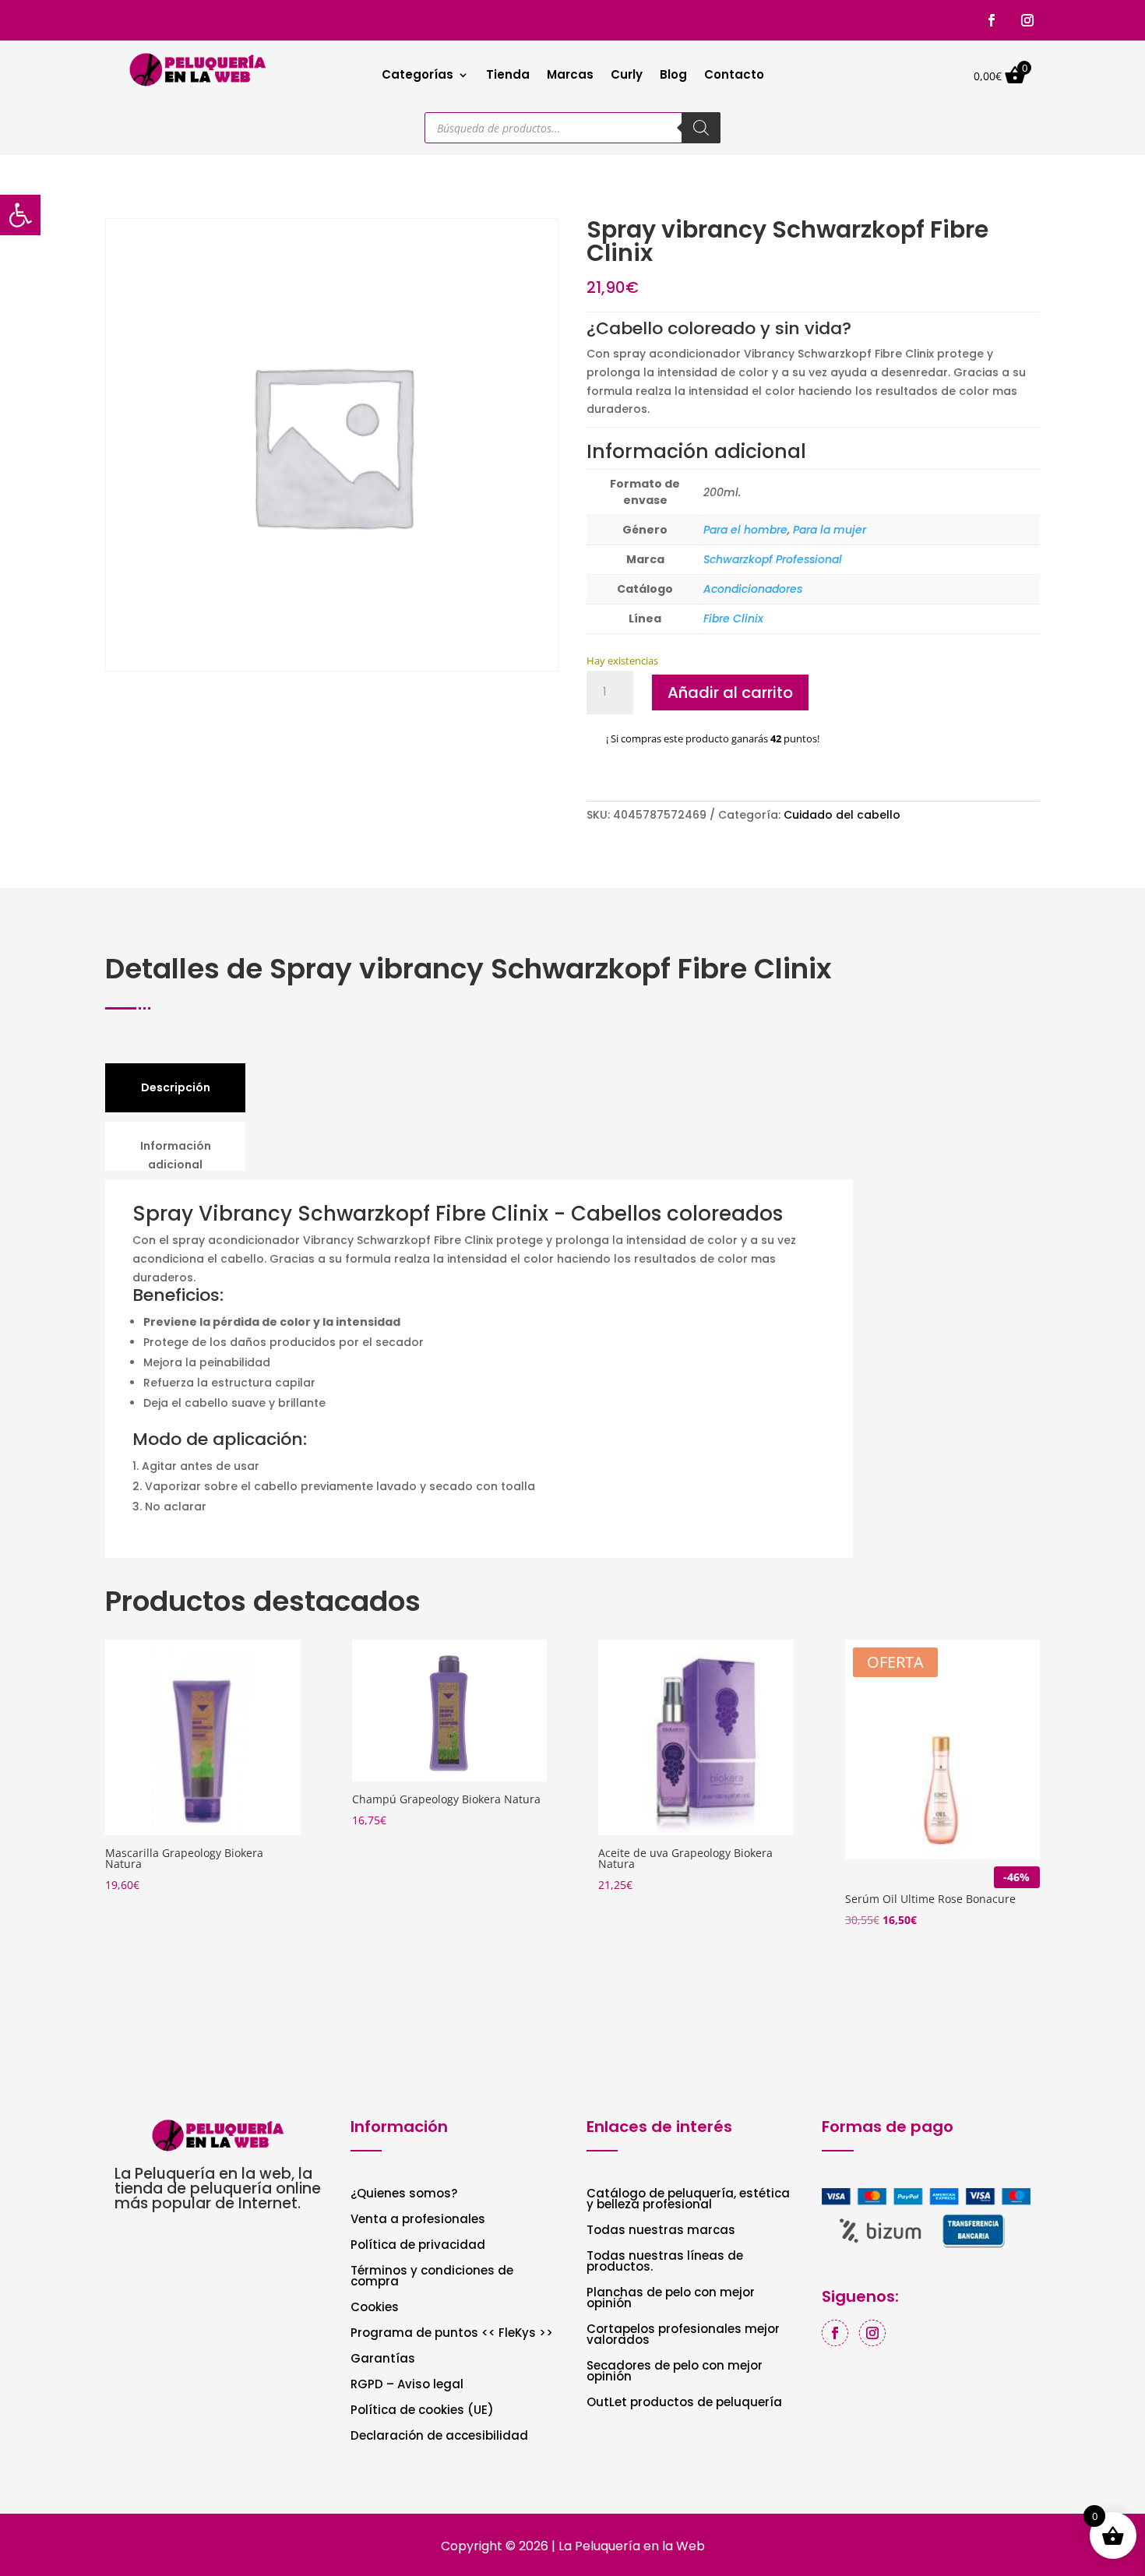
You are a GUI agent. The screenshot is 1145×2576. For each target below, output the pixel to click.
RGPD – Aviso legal (407, 2386)
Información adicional (176, 1155)
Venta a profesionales (418, 2220)
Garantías (383, 2360)
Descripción (176, 1087)
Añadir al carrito (730, 692)
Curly (627, 76)
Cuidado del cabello (842, 815)
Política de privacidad (418, 2246)
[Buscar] (701, 128)
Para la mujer (830, 530)
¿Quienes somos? (404, 2195)
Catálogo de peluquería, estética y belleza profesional (688, 2200)
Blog (673, 76)
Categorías (417, 76)
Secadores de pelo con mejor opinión (675, 2372)
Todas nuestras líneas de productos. (665, 2262)
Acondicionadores (753, 589)
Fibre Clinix (733, 618)
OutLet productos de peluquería (684, 2403)
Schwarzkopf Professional (773, 559)
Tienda (508, 76)
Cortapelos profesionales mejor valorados (683, 2336)
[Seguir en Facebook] (992, 20)
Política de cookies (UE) (422, 2411)
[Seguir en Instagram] (1027, 20)
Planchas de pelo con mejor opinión (671, 2299)
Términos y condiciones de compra (432, 2277)
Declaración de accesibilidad (439, 2437)
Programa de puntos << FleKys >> (452, 2334)
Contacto (734, 76)
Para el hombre (745, 530)
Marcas (570, 76)
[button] (20, 215)
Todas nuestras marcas (661, 2231)
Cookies (375, 2308)
